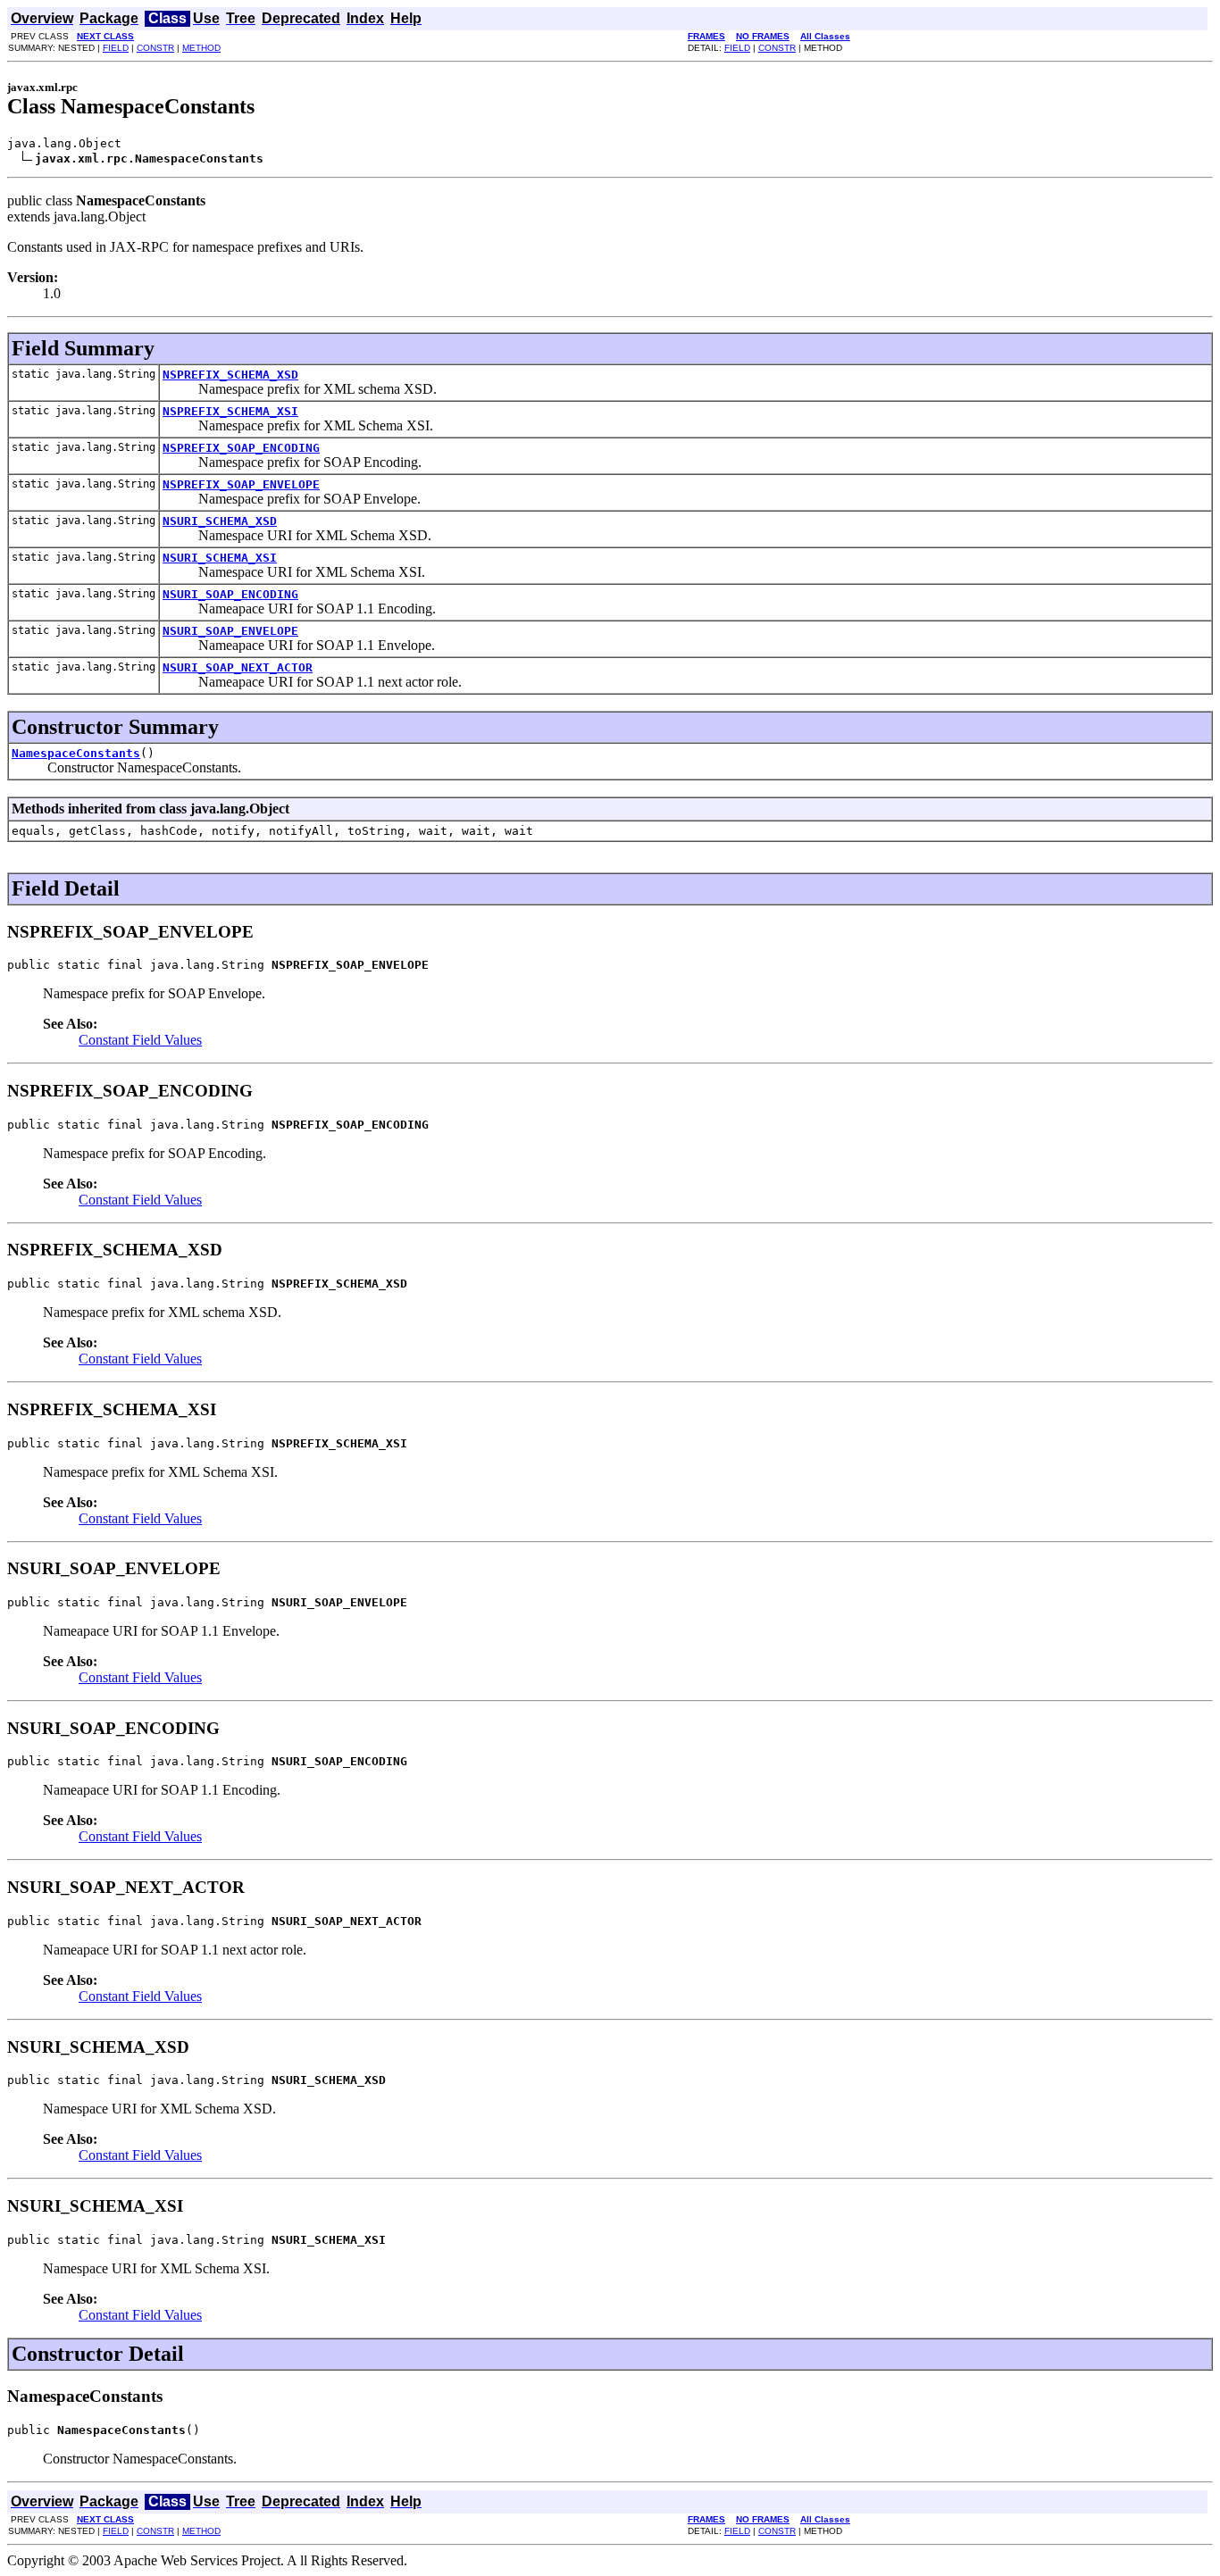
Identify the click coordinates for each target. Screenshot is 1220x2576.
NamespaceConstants (76, 753)
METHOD (201, 48)
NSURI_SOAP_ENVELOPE (230, 631)
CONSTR (155, 48)
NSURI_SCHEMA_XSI (220, 558)
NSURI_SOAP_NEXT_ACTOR (238, 667)
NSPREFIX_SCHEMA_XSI (230, 411)
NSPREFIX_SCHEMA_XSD (230, 375)
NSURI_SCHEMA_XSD (220, 521)
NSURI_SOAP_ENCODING (230, 594)
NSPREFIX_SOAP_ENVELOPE (241, 484)
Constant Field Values (140, 1040)
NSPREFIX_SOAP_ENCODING (241, 448)
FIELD (116, 48)
